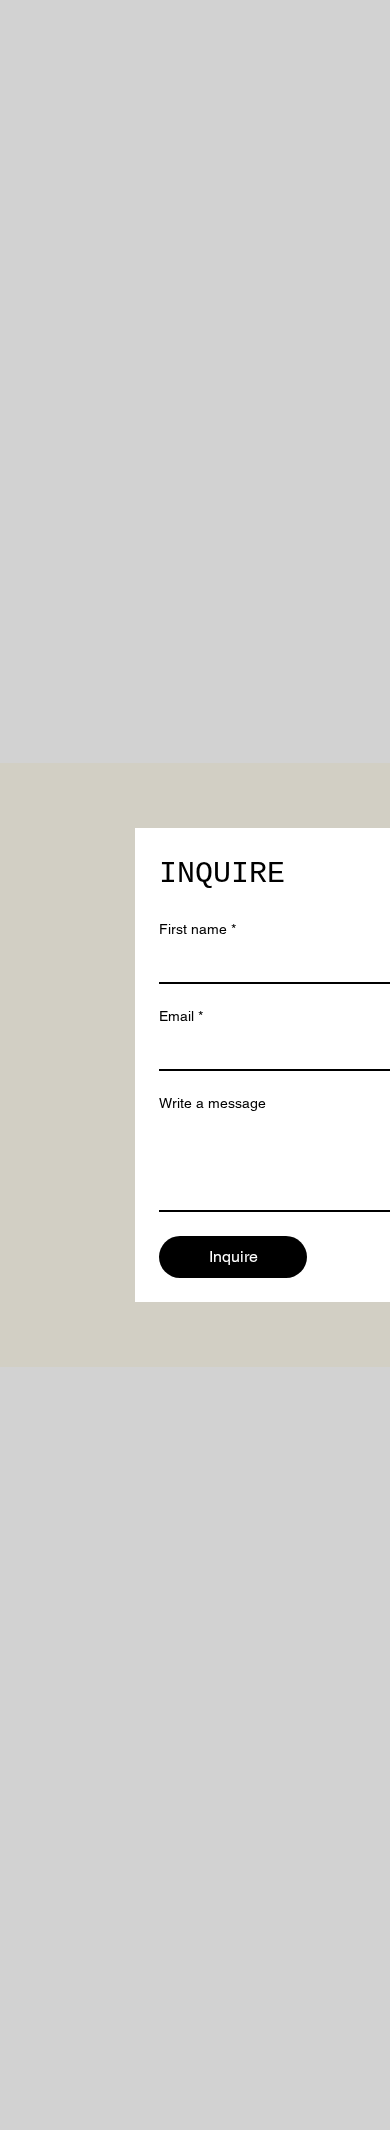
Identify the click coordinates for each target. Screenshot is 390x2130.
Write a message (212, 1103)
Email (181, 1016)
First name (197, 929)
